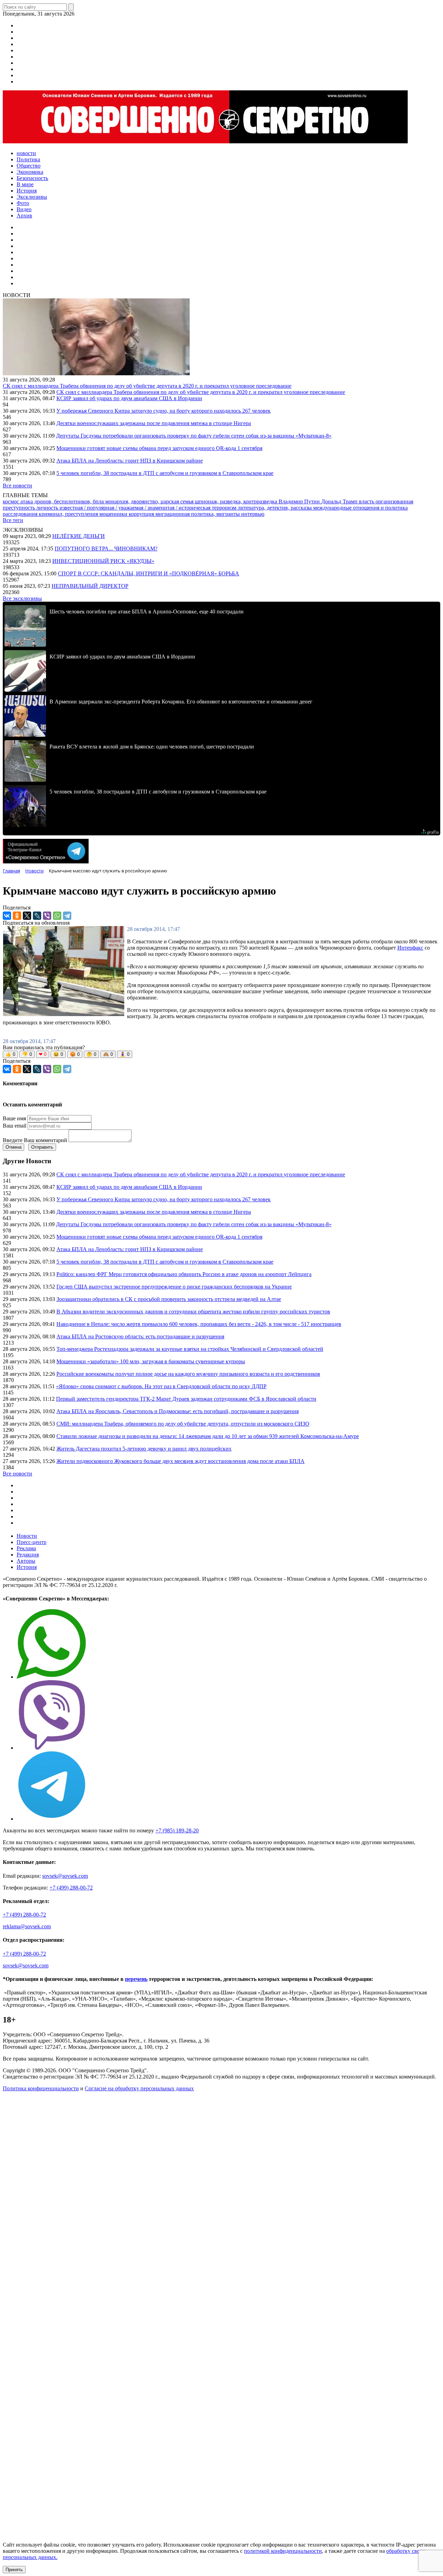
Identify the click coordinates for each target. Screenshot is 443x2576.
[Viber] (47, 916)
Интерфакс (410, 948)
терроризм (225, 508)
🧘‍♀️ (125, 1054)
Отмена (13, 1147)
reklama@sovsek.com (27, 1926)
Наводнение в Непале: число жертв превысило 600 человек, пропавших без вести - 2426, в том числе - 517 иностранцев (199, 1324)
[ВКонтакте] (7, 916)
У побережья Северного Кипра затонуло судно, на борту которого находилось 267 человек (164, 411)
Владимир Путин (300, 501)
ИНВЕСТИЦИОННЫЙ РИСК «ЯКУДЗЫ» (103, 561)
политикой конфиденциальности (283, 2551)
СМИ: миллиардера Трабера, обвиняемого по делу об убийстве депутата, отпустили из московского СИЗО (183, 1424)
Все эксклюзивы (22, 598)
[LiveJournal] (37, 916)
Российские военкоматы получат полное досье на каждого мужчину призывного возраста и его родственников (188, 1374)
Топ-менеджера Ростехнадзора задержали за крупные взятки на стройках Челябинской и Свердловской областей (190, 1349)
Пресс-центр (31, 1542)
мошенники (114, 514)
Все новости (17, 486)
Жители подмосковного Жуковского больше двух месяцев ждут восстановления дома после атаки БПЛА (180, 1461)
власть (367, 501)
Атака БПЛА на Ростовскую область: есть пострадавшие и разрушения (140, 1336)
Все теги (13, 520)
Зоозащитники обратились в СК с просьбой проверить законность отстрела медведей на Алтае (169, 1299)
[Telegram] (67, 916)
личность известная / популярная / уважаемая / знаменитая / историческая (124, 508)
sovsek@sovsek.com (65, 1876)
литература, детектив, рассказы (275, 508)
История (27, 1567)
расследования (21, 514)
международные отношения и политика (360, 508)
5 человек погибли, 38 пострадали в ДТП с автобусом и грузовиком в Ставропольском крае (165, 473)
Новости (27, 1536)
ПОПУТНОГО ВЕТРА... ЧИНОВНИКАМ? (106, 549)
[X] (27, 916)
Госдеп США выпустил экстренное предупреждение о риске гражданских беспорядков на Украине (174, 1287)
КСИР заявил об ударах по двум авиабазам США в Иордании (129, 398)
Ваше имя (14, 1118)
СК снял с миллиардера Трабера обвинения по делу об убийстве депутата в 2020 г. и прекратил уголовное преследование (147, 386)
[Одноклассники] (17, 916)
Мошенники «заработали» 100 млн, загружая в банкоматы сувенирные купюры (151, 1361)
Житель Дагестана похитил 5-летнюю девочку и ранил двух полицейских (144, 1449)
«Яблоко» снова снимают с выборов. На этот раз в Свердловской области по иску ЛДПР (161, 1386)
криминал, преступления (69, 514)
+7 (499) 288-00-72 (71, 1888)
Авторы (26, 1561)
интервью (253, 514)
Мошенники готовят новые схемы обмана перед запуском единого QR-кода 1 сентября (159, 448)
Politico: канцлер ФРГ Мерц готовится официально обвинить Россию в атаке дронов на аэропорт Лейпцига (184, 1274)
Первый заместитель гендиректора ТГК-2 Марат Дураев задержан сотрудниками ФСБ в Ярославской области (186, 1399)
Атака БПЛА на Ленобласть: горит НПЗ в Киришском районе (130, 461)
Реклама (26, 1548)
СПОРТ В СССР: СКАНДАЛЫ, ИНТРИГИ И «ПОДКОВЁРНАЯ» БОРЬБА (148, 573)
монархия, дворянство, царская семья (150, 501)
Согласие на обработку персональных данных (139, 2088)
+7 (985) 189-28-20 (177, 1830)
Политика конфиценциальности (41, 2088)
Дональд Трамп (340, 501)
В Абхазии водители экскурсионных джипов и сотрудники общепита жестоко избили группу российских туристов (193, 1312)
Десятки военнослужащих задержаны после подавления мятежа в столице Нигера (154, 423)
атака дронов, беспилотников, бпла (63, 501)
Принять (14, 2570)
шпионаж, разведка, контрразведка (237, 501)
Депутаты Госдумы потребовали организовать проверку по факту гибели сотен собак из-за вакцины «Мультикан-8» (194, 436)
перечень (136, 1979)
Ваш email (15, 1126)
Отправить (42, 1147)
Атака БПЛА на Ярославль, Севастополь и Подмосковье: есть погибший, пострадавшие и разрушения (178, 1411)
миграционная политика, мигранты (198, 514)
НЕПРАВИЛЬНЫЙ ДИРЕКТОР (90, 586)
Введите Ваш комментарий (35, 1140)
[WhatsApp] (57, 916)
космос (12, 501)
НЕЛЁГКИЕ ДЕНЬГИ (79, 536)
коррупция (142, 514)
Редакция (28, 1555)
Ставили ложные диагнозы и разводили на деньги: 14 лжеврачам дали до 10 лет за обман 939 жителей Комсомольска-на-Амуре (208, 1436)
